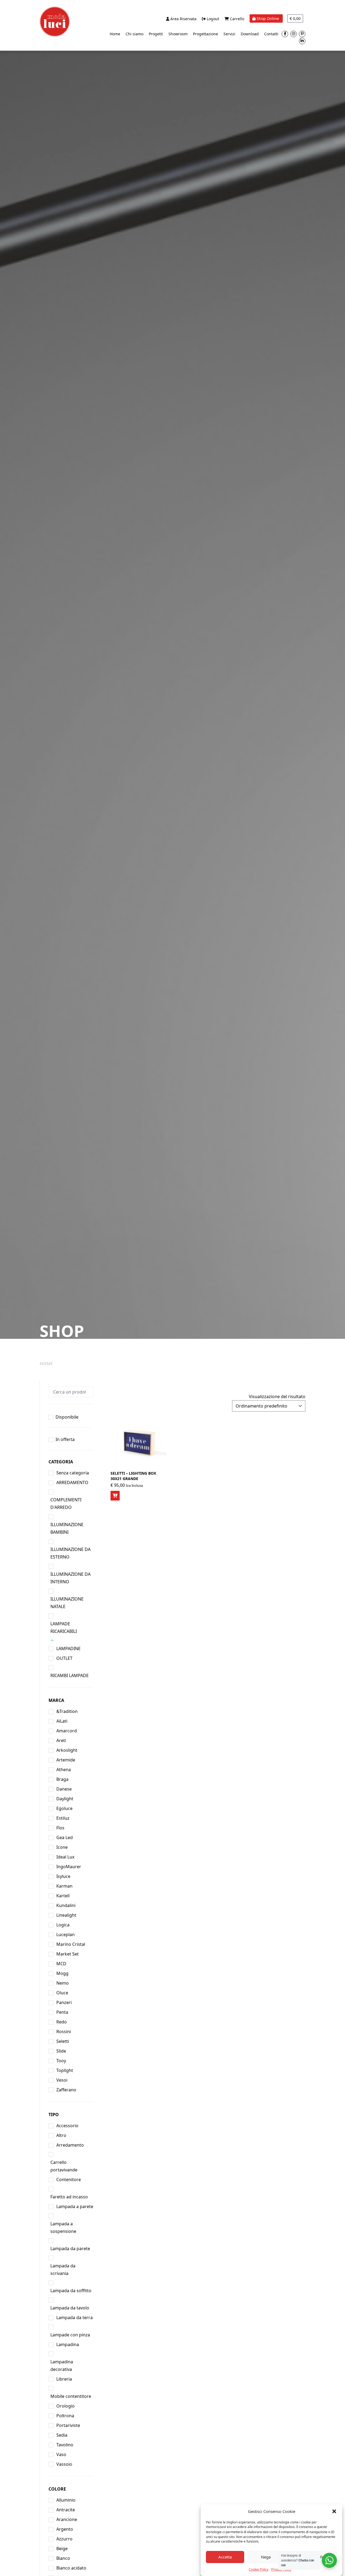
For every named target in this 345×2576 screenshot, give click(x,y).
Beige (62, 2549)
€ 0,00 (295, 18)
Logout (212, 19)
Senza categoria (73, 1473)
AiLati (62, 1721)
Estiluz (63, 1818)
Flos (60, 1828)
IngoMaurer (69, 1867)
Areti (61, 1740)
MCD (61, 1964)
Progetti (156, 34)
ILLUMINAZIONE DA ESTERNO (70, 1553)
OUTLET (64, 1658)
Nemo (63, 1983)
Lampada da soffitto (71, 2291)
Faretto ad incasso (69, 2197)
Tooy (61, 2061)
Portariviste (68, 2425)
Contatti (271, 34)
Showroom (178, 34)
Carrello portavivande (64, 2166)
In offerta (65, 1439)
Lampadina (68, 2344)
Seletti (63, 2041)
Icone (62, 1847)
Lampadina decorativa (62, 2365)
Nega (266, 2557)
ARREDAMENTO (72, 1482)
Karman (64, 1886)
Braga (62, 1779)
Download (250, 34)
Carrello (237, 19)
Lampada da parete (70, 2249)
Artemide (66, 1760)
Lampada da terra (75, 2318)
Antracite (66, 2510)
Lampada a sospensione (63, 2227)
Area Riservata (183, 19)
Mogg (62, 1973)
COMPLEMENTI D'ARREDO (66, 1503)
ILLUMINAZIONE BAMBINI (67, 1528)
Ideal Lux (65, 1857)
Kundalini (66, 1905)
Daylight (65, 1799)
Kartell (63, 1896)
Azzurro (64, 2539)
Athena (64, 1770)
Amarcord (67, 1731)
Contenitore (69, 2180)
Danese (64, 1789)
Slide (61, 2051)
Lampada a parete (75, 2206)
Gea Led (65, 1837)
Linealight (66, 1915)
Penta (62, 2012)
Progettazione (206, 34)
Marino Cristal (71, 1944)
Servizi (229, 34)
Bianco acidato (71, 2568)
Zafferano (66, 2090)
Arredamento (70, 2145)
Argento (65, 2529)
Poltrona (65, 2416)
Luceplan (65, 1934)
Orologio (65, 2406)
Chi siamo (134, 34)
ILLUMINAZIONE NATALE (67, 1603)
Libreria (64, 2379)
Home (115, 34)
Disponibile (67, 1417)
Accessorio (67, 2126)
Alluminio (66, 2500)
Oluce (62, 1993)
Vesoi (62, 2080)
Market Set (68, 1954)
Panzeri (64, 2002)
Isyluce (63, 1876)
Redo (62, 2022)
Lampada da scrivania (63, 2270)
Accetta (225, 2557)
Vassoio (64, 2464)
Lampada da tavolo (70, 2308)
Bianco (63, 2558)
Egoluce (64, 1808)
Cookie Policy (259, 2569)
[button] (334, 2511)
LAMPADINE (68, 1649)
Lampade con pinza (70, 2335)
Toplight (65, 2070)
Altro (61, 2135)
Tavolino (65, 2445)
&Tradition (67, 1711)
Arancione (67, 2519)
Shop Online (268, 18)
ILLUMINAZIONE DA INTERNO (70, 1578)
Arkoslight (67, 1750)
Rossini (64, 2032)
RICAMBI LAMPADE (70, 1675)
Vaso (61, 2454)
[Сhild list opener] (52, 1640)
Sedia (62, 2435)
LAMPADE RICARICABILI (64, 1627)
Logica (63, 1925)
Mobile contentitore (71, 2396)
